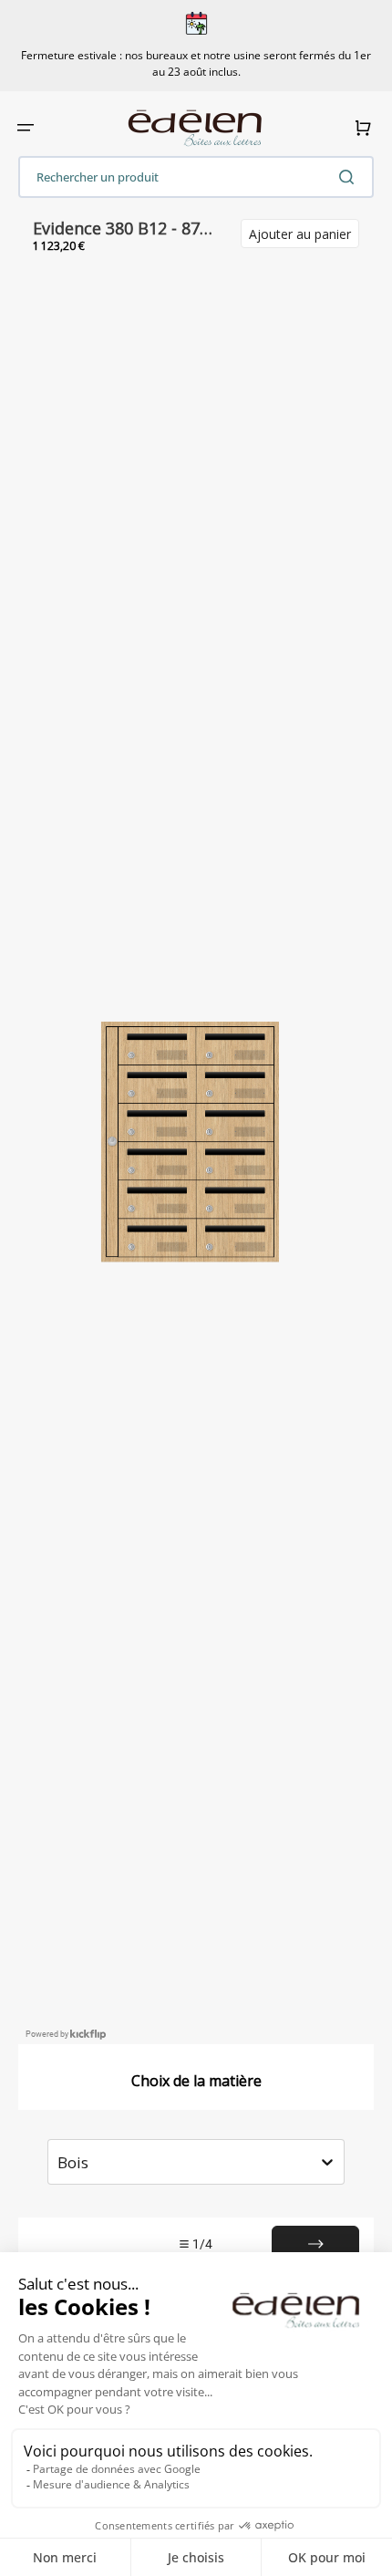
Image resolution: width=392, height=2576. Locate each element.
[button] (26, 128)
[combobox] (196, 177)
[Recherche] (350, 177)
